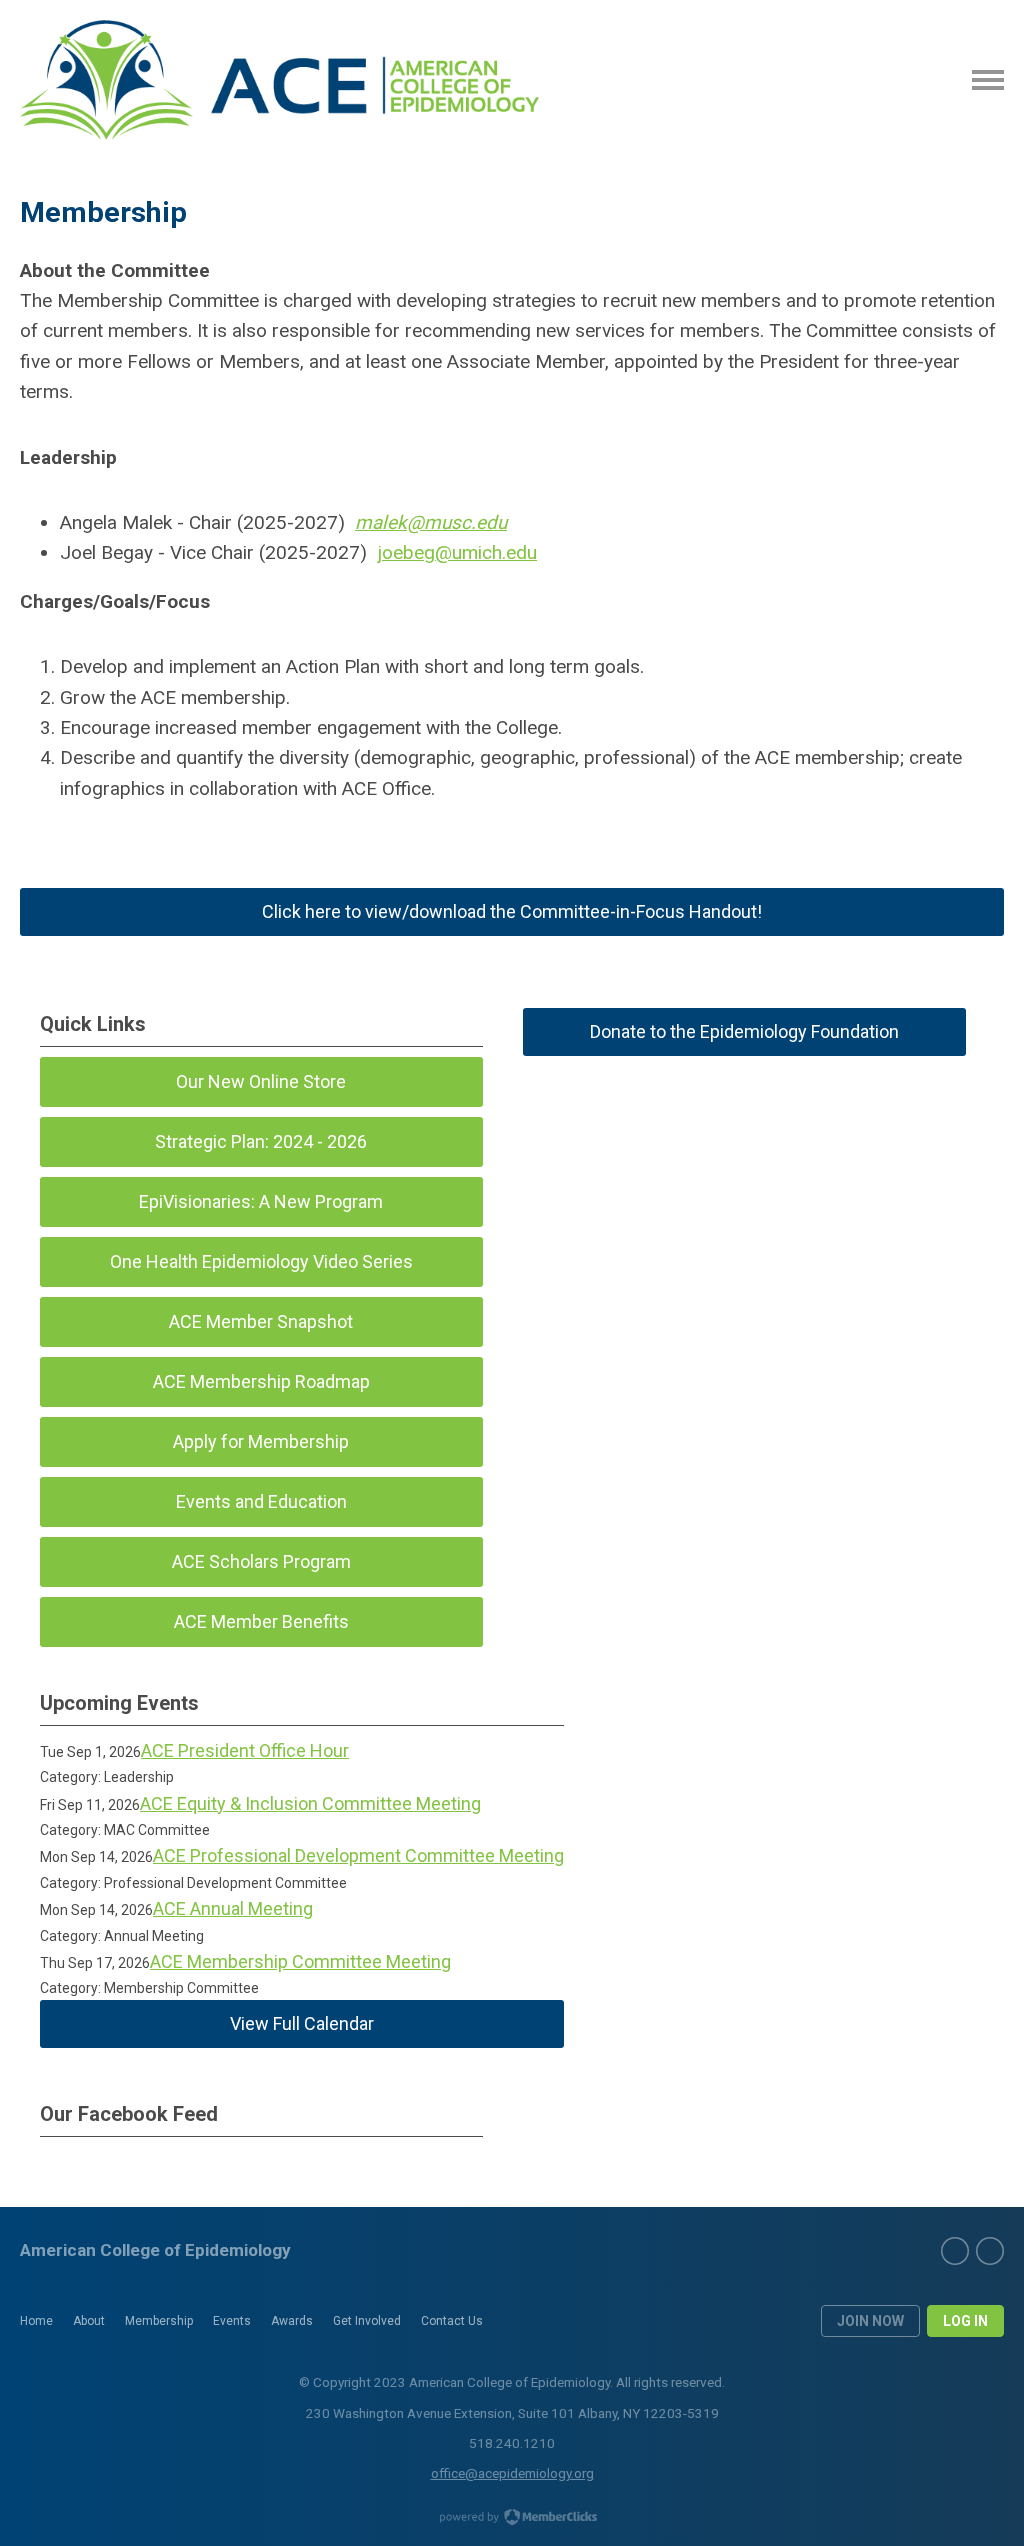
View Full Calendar (302, 2023)
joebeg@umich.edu (457, 552)
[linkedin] (990, 2251)
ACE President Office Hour (245, 1750)
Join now (870, 2321)
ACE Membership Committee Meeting (300, 1961)
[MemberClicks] (279, 80)
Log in (965, 2321)
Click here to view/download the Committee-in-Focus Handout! (512, 911)
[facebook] (955, 2251)
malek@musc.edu (431, 522)
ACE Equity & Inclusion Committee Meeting (310, 1803)
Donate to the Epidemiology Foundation (744, 1031)
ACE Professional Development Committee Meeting (358, 1855)
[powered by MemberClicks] (512, 2519)
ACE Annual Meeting (233, 1908)
